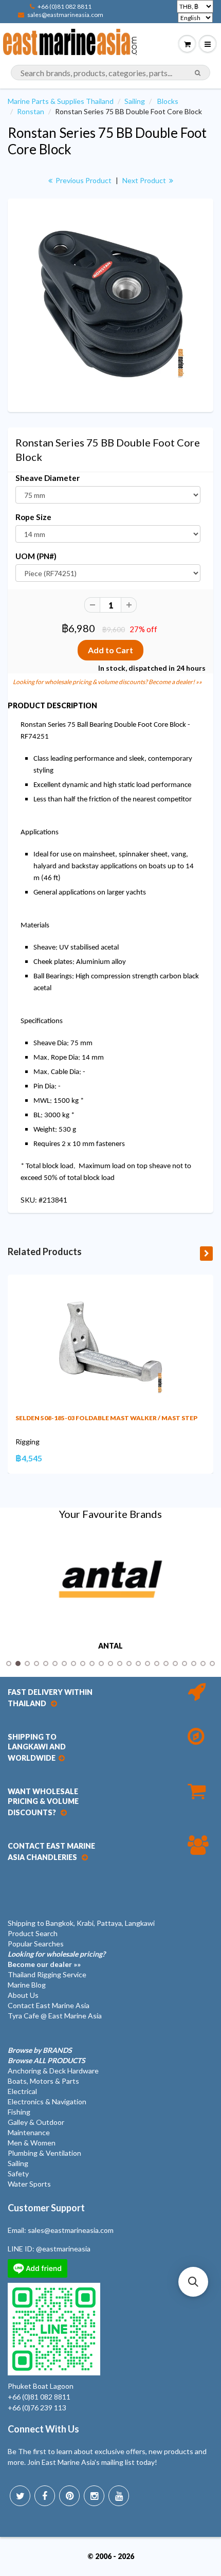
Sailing (135, 101)
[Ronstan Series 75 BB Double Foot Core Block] (110, 304)
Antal (110, 1646)
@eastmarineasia (63, 2249)
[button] (193, 2282)
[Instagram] (94, 2496)
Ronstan (31, 111)
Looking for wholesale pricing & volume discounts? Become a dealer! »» (107, 682)
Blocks (168, 101)
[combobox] (110, 73)
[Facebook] (45, 2496)
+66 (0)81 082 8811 (65, 6)
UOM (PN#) (36, 556)
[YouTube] (119, 2496)
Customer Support (46, 2208)
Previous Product (83, 180)
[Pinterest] (69, 2496)
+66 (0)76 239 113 (37, 2408)
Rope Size (33, 517)
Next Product (145, 180)
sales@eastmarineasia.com (65, 15)
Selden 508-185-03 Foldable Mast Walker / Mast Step (106, 1418)
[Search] (198, 73)
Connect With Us (43, 2429)
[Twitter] (20, 2496)
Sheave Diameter (48, 478)
